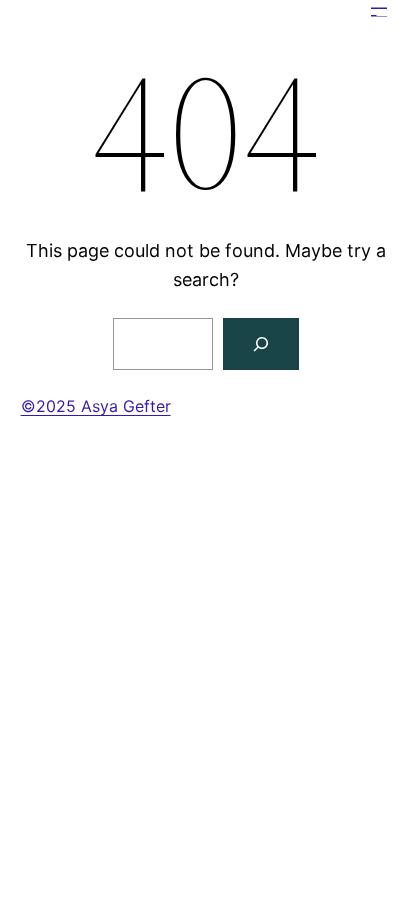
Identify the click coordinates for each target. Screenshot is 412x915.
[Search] (261, 344)
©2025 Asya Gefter (96, 406)
